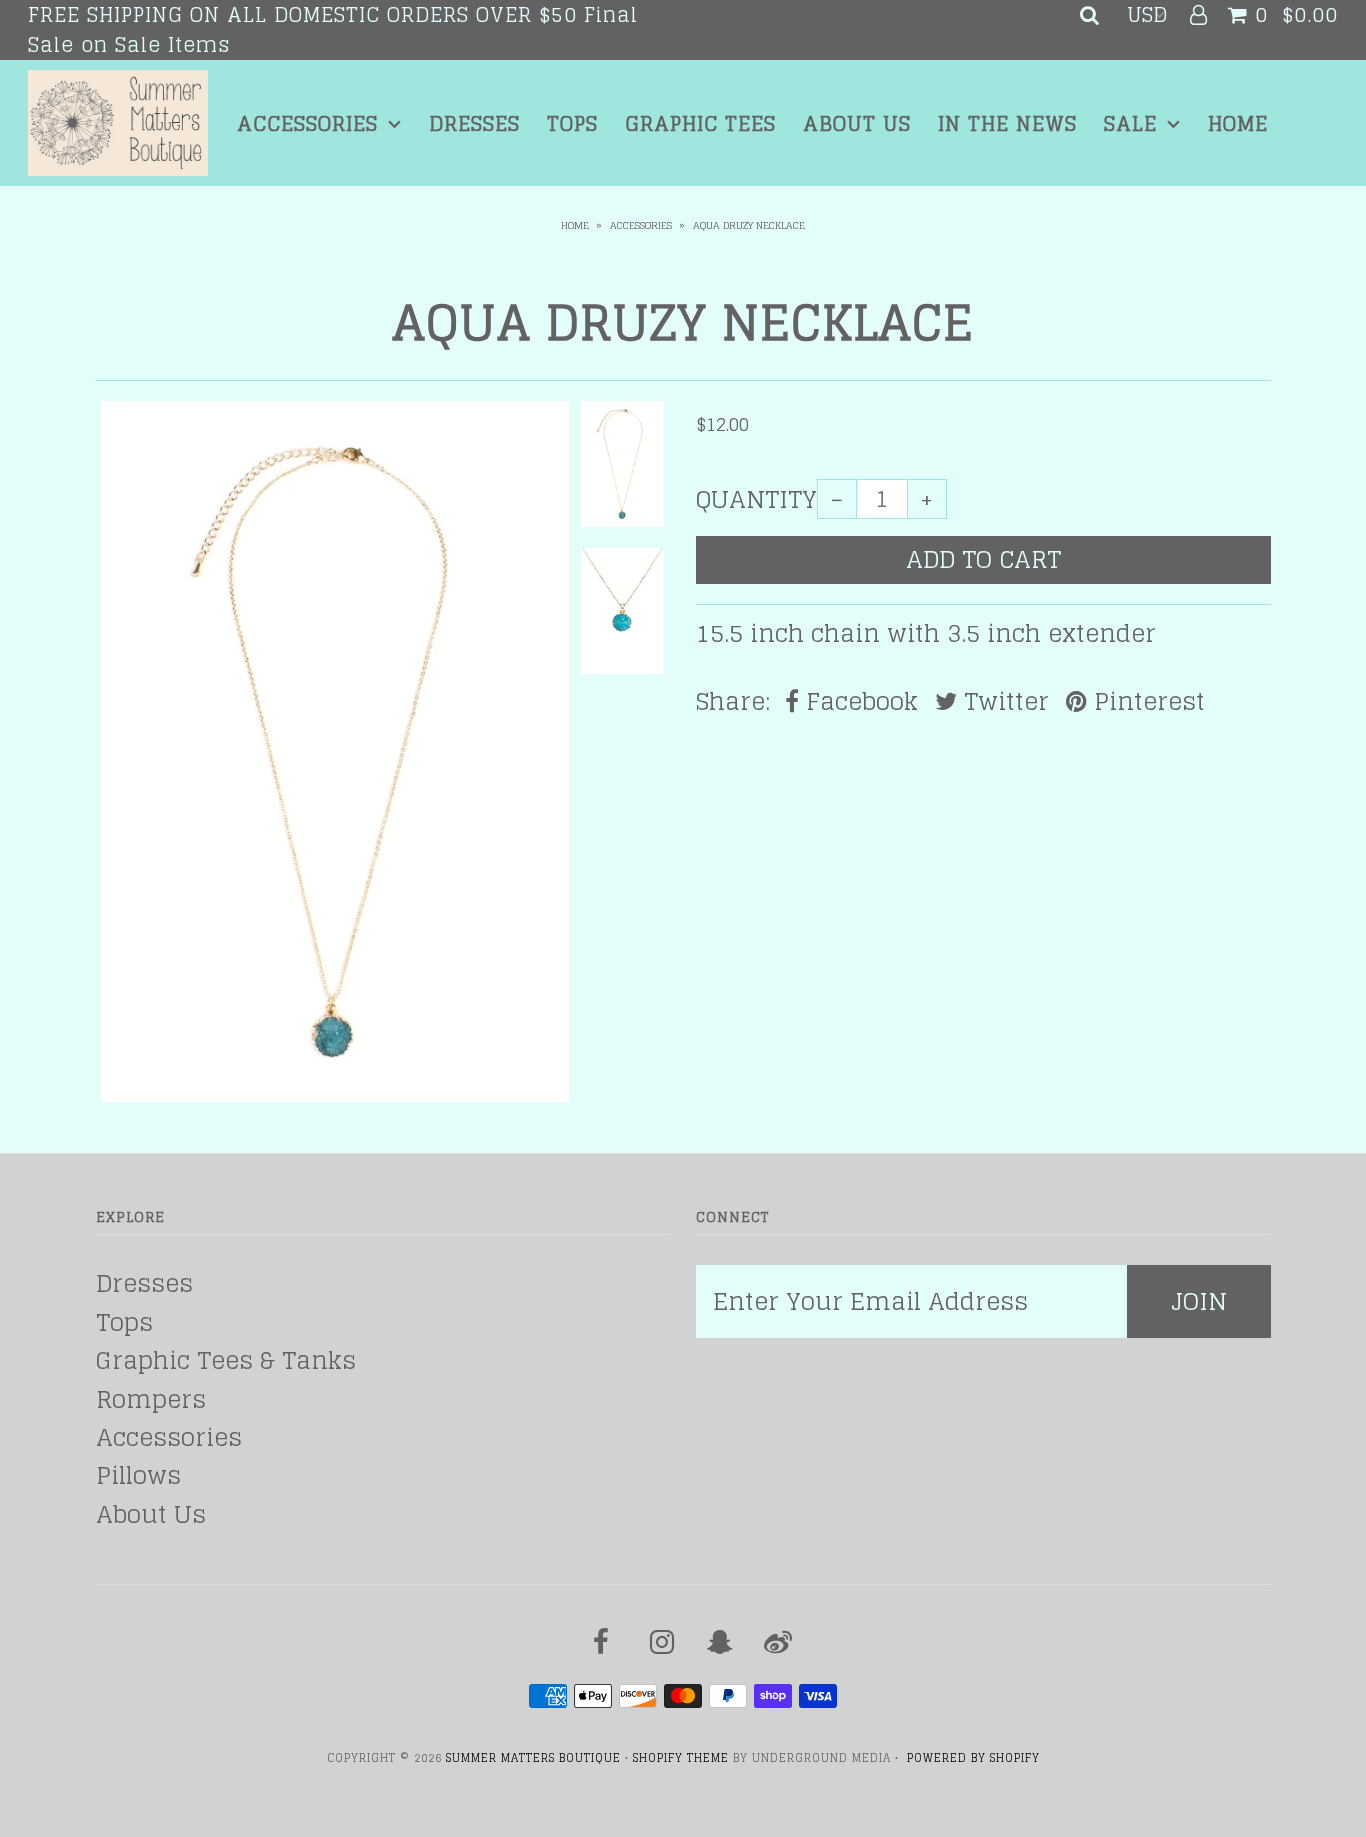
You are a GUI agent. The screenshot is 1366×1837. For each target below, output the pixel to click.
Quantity (756, 500)
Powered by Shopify (973, 1758)
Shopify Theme (681, 1758)
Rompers (151, 1399)
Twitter (1003, 702)
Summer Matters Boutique (533, 1758)
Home (1238, 124)
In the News (1007, 124)
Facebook (858, 702)
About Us (857, 124)
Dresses (474, 124)
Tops (572, 124)
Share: (733, 702)
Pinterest (1146, 702)
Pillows (138, 1475)
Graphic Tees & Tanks (226, 1360)
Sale (1130, 124)
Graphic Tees (700, 124)
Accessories (307, 124)
